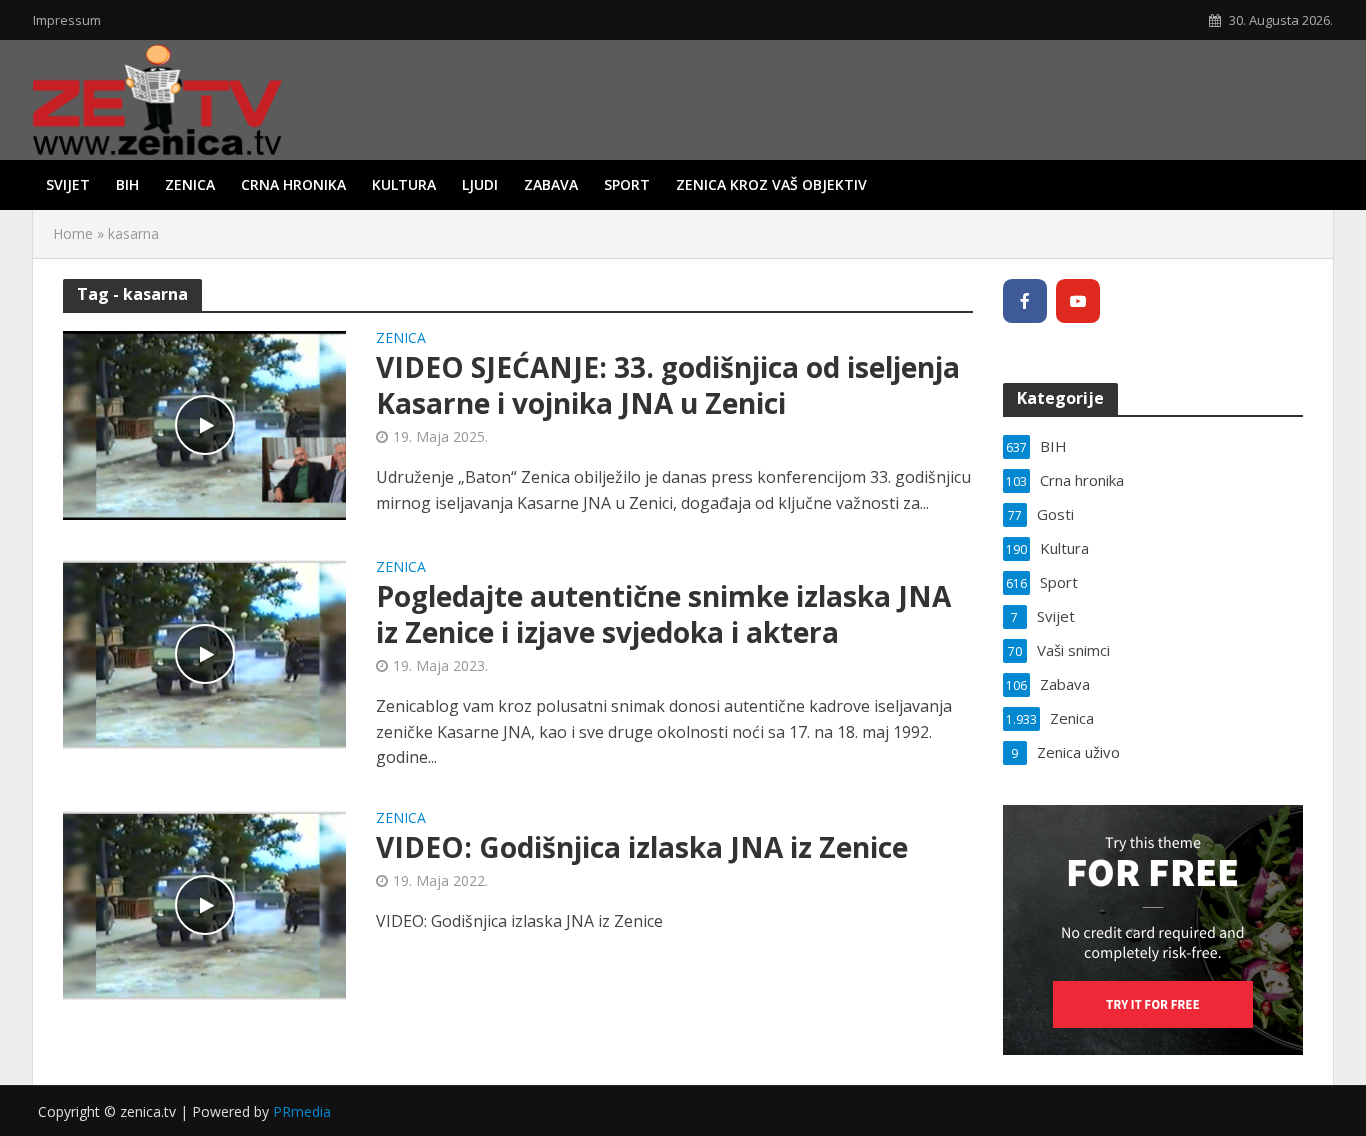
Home (73, 233)
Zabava (551, 184)
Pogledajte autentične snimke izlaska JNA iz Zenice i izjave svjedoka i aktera (663, 614)
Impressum (67, 20)
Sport (627, 184)
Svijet (68, 184)
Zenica (190, 184)
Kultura (404, 184)
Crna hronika (293, 184)
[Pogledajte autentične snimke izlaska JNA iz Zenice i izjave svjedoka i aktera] (204, 653)
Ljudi (480, 184)
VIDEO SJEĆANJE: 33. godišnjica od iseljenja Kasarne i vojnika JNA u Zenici (668, 385)
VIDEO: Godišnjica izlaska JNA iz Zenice (642, 847)
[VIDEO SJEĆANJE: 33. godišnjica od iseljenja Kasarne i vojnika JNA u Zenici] (204, 424)
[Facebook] (1025, 301)
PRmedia (302, 1111)
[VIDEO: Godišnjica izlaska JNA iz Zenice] (204, 904)
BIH (127, 184)
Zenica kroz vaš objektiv (771, 184)
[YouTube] (1078, 301)
